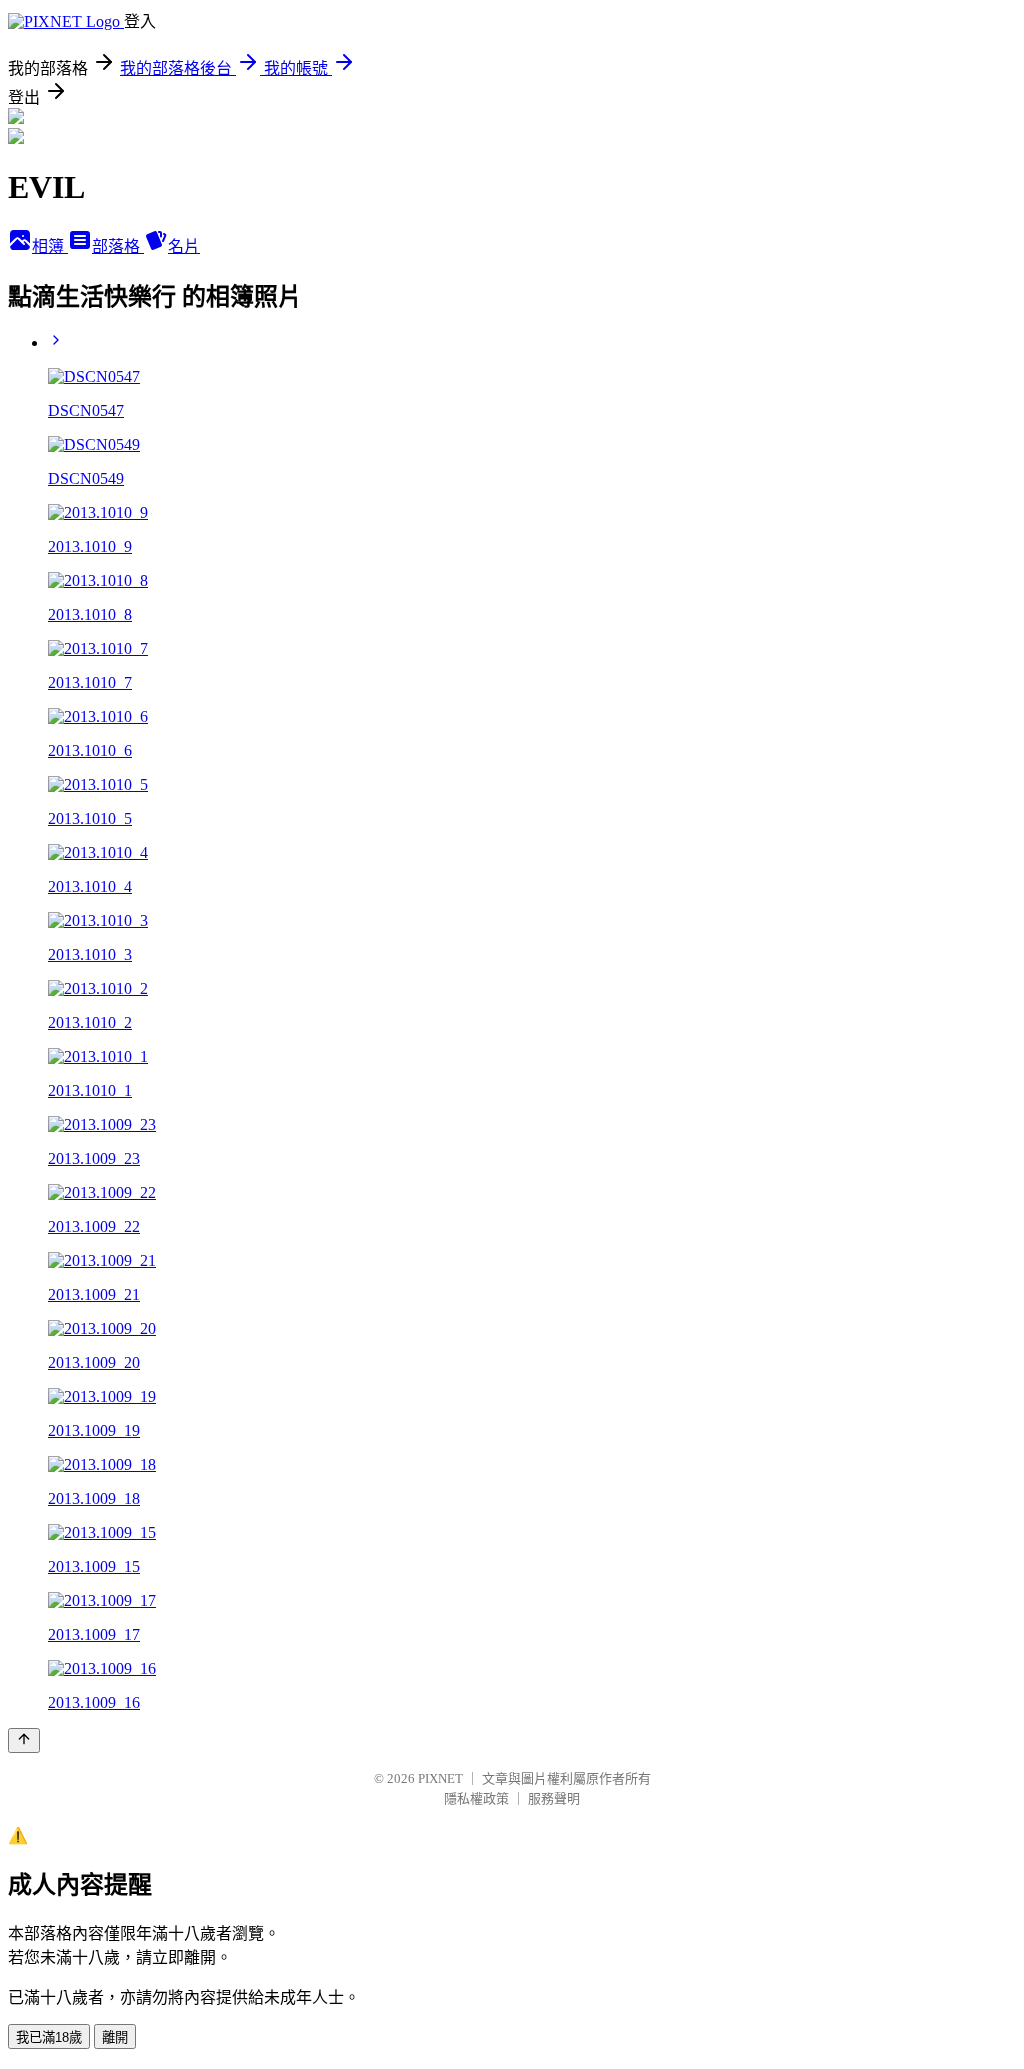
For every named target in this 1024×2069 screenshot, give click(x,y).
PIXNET (440, 1778)
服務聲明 (554, 1798)
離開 (115, 2037)
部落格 (118, 246)
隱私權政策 (476, 1798)
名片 (184, 246)
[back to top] (24, 1740)
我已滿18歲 (49, 2037)
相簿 (50, 246)
